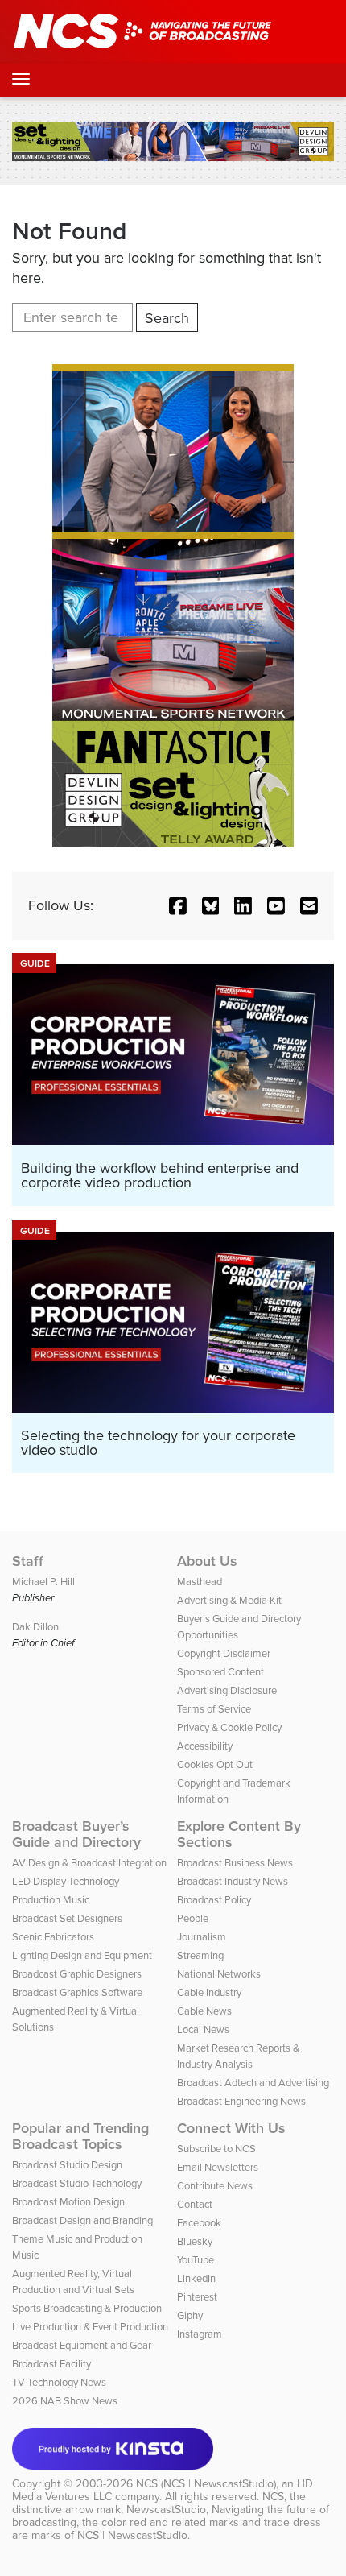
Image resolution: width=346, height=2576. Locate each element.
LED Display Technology (66, 1881)
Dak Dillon (35, 1627)
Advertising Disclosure (227, 1690)
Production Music (51, 1900)
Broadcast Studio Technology (77, 2183)
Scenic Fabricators (53, 1937)
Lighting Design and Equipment (82, 1955)
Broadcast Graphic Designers (77, 1974)
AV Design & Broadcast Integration (89, 1863)
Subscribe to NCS (216, 2149)
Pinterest (197, 2297)
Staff (28, 1561)
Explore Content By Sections (239, 1834)
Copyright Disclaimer (224, 1653)
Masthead (200, 1582)
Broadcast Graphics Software (77, 1992)
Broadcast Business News (235, 1863)
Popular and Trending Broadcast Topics (80, 2136)
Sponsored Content (220, 1672)
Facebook (199, 2223)
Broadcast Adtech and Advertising (253, 2083)
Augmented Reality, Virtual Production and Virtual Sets (73, 2282)
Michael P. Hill (43, 1582)
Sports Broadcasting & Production (87, 2308)
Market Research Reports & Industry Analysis (238, 2056)
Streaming (200, 1955)
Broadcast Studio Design (67, 2165)
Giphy (190, 2315)
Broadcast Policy (214, 1900)
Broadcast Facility (51, 2364)
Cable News (204, 2011)
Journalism (202, 1937)
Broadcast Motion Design (68, 2202)
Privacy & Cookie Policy (229, 1727)
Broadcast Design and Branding (82, 2220)
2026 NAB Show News (65, 2401)
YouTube (196, 2260)
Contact (195, 2204)
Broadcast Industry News (233, 1881)
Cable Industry (209, 1992)
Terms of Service (214, 1709)
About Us (207, 1561)
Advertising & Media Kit (229, 1600)
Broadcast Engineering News (241, 2101)
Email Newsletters (218, 2167)
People (193, 1918)
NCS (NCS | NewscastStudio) (206, 2484)
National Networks (219, 1974)
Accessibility (205, 1746)
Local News (203, 2029)
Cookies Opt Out (215, 1764)
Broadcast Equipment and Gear (82, 2345)
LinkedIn (196, 2278)
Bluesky (195, 2241)
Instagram (200, 2334)
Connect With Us (231, 2128)
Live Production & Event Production (90, 2327)
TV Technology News (59, 2382)
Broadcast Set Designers (67, 1918)
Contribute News (215, 2186)
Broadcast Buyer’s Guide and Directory (76, 1834)
